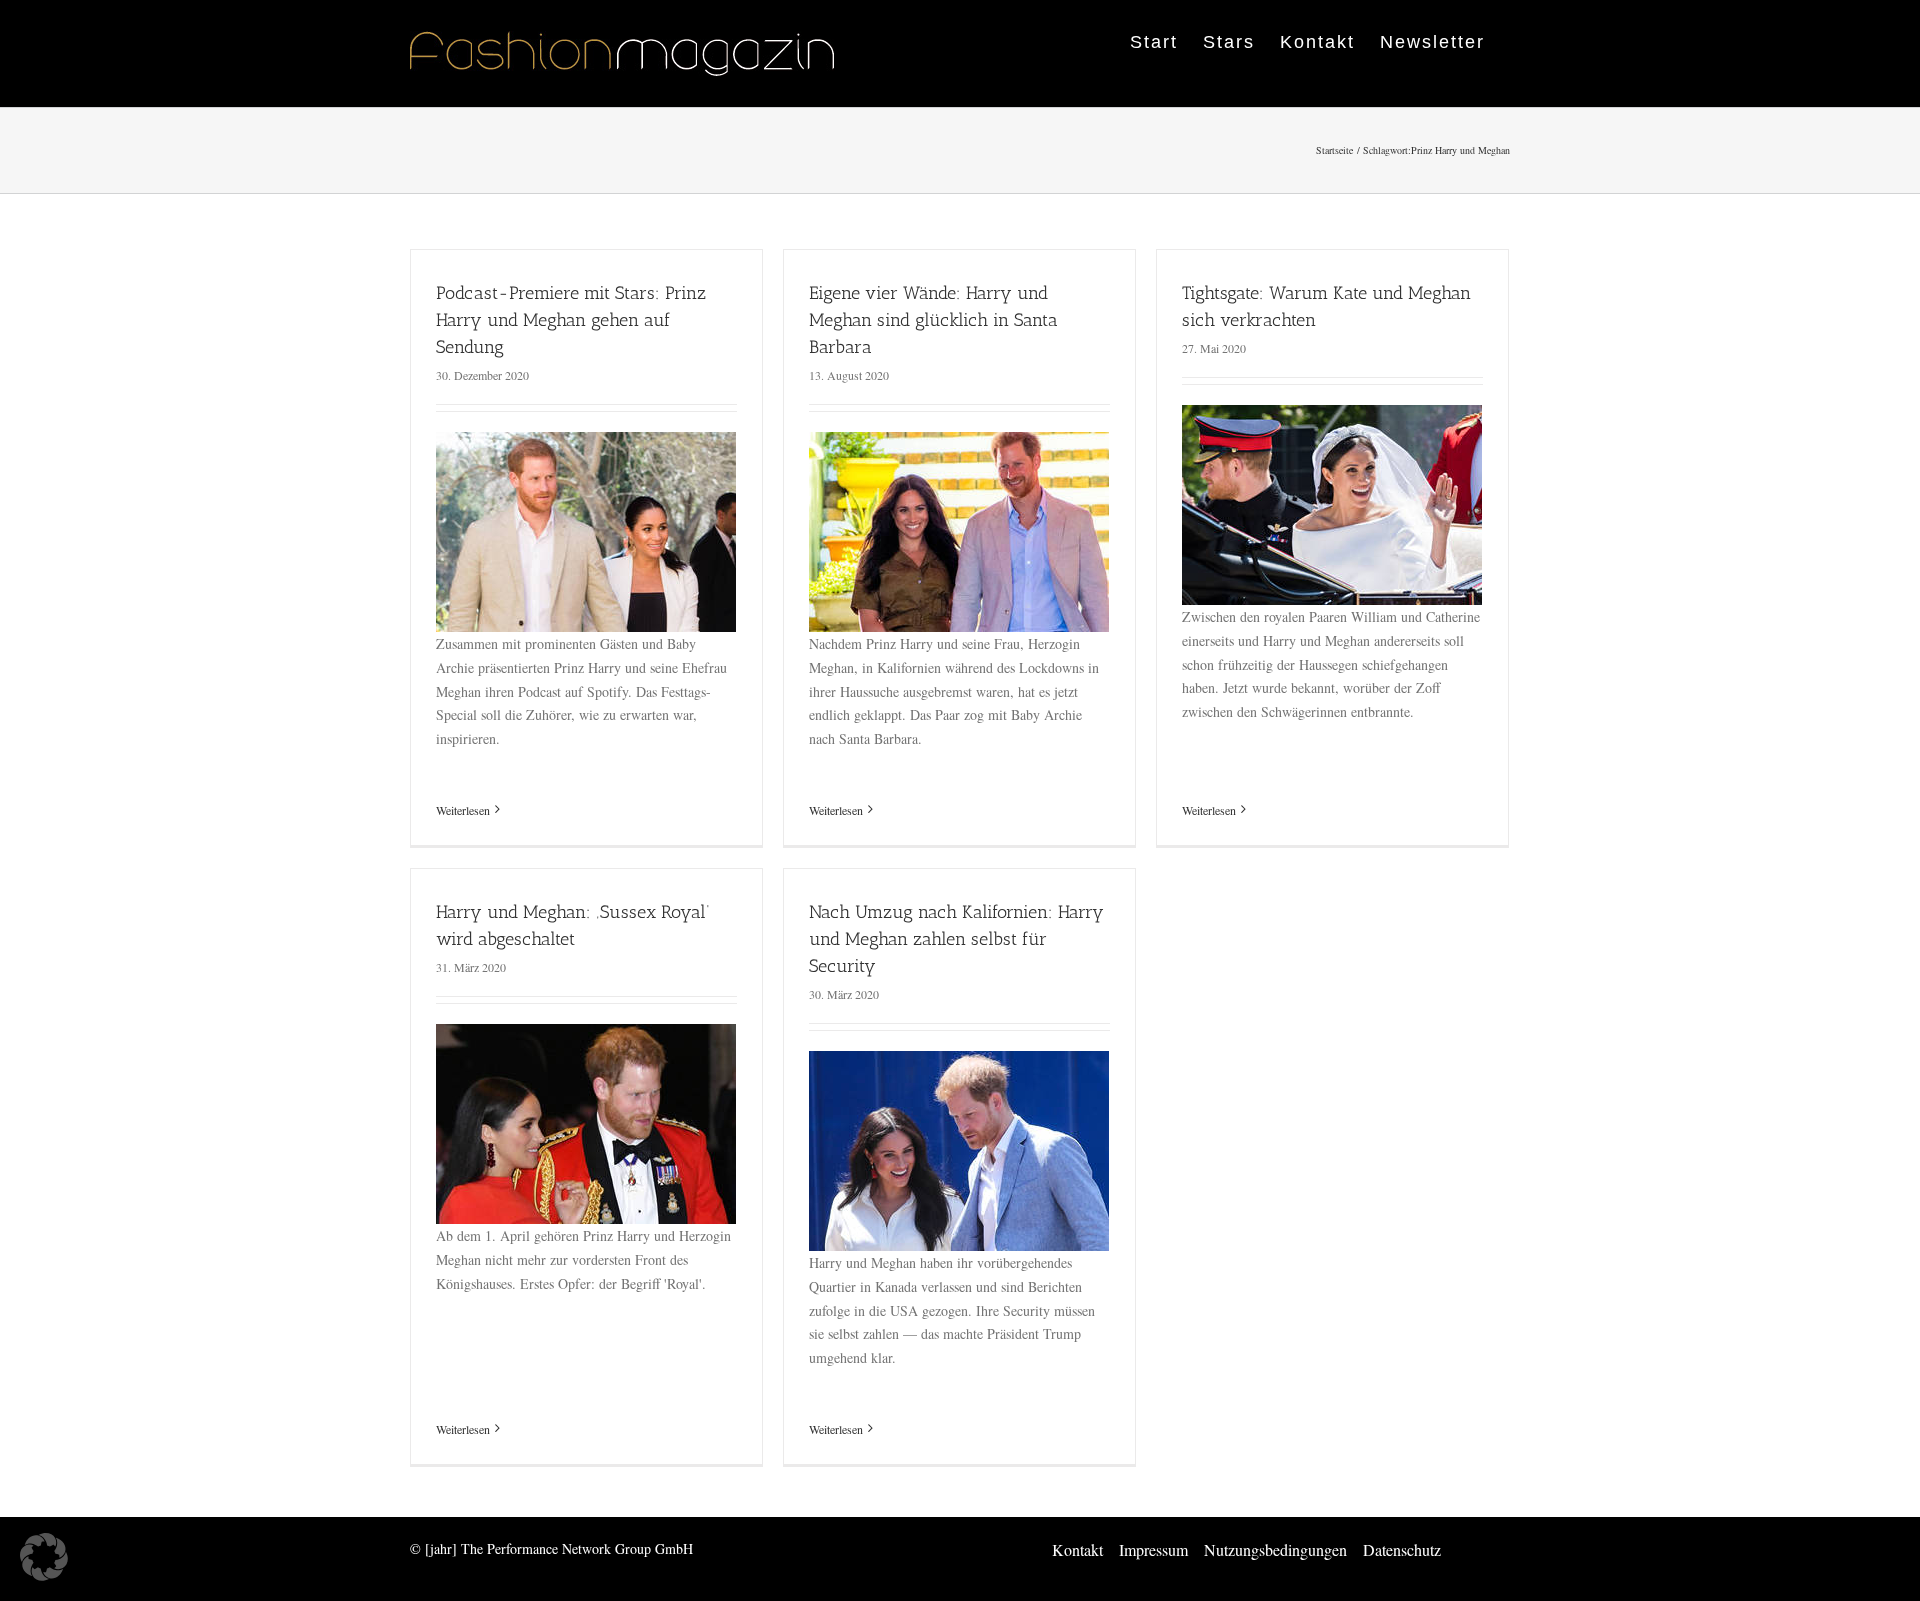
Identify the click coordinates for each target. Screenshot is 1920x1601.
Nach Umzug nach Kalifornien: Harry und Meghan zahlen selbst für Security (956, 939)
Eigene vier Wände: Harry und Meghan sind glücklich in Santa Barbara (933, 320)
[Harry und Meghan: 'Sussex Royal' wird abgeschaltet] (586, 1035)
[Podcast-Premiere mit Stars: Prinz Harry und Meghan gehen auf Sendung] (586, 443)
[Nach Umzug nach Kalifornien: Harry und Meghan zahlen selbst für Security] (959, 1062)
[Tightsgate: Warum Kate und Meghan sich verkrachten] (1332, 416)
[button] (44, 1557)
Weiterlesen (463, 810)
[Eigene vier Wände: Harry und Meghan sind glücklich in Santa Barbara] (959, 443)
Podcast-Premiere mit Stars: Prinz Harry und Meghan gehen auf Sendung (571, 320)
